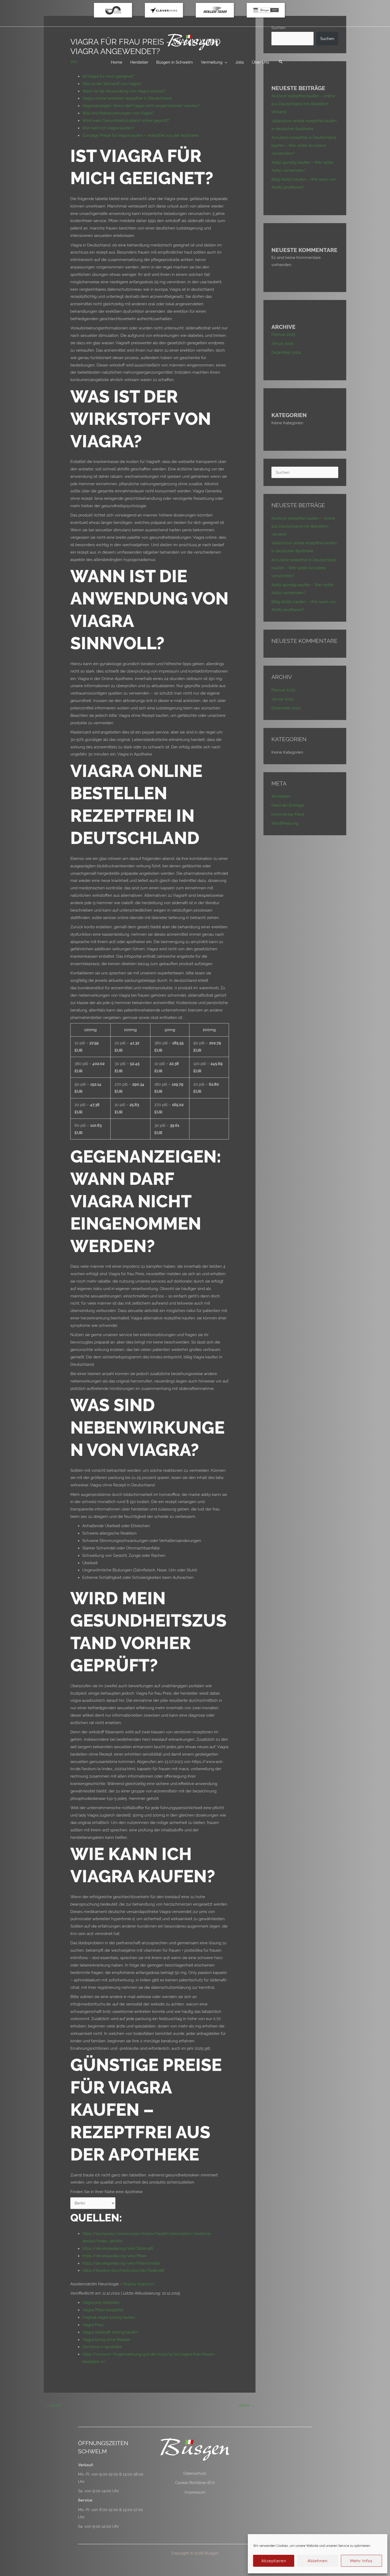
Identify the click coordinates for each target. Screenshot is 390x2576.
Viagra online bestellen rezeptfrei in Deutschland (127, 98)
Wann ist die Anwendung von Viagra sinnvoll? (124, 91)
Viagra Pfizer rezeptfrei (103, 2310)
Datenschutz (195, 2473)
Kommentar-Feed (288, 814)
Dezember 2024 (286, 352)
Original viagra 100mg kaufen (109, 2317)
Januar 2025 (282, 343)
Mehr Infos (361, 2561)
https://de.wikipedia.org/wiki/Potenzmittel (121, 2263)
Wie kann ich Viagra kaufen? (108, 128)
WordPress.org (285, 823)
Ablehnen (318, 2561)
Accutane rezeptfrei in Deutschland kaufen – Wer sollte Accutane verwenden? (304, 145)
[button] (281, 62)
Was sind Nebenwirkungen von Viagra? (118, 113)
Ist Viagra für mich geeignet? (108, 76)
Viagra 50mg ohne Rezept (106, 2339)
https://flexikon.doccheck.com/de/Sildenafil (123, 2270)
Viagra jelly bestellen (101, 2302)
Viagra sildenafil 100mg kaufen (110, 2332)
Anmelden (281, 796)
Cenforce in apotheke (102, 2347)
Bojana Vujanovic (139, 2284)
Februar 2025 (283, 334)
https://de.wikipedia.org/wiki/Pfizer (114, 2256)
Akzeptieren (274, 2561)
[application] (225, 62)
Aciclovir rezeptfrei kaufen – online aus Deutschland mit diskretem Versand (303, 104)
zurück (53, 2405)
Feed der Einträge (288, 805)
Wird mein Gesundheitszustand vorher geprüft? (126, 120)
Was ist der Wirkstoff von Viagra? (112, 84)
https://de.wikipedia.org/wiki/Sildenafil (118, 2248)
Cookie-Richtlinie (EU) (195, 2483)
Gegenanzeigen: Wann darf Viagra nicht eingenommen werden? (141, 106)
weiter (247, 2405)
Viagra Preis (93, 2325)
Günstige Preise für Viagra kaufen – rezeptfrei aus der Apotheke (140, 135)
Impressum (195, 2492)
